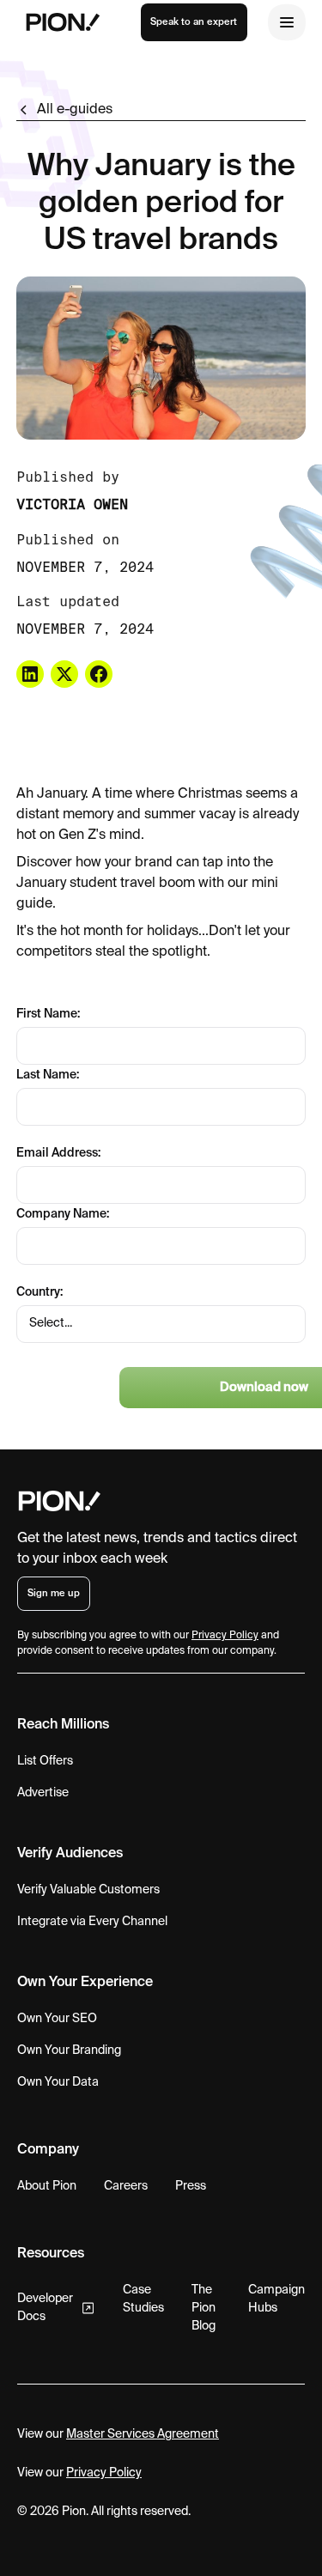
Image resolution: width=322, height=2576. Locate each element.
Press (191, 2186)
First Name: (48, 1014)
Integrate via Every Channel (92, 1922)
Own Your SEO (57, 2019)
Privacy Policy (104, 2473)
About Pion (47, 2186)
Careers (126, 2186)
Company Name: (63, 1214)
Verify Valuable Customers (88, 1890)
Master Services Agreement (143, 2434)
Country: (39, 1292)
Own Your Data (58, 2082)
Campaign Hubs (276, 2299)
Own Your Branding (69, 2050)
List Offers (45, 1761)
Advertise (43, 1793)
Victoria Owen (72, 504)
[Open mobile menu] (287, 22)
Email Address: (58, 1153)
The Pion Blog (204, 2308)
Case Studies (143, 2299)
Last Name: (48, 1075)
